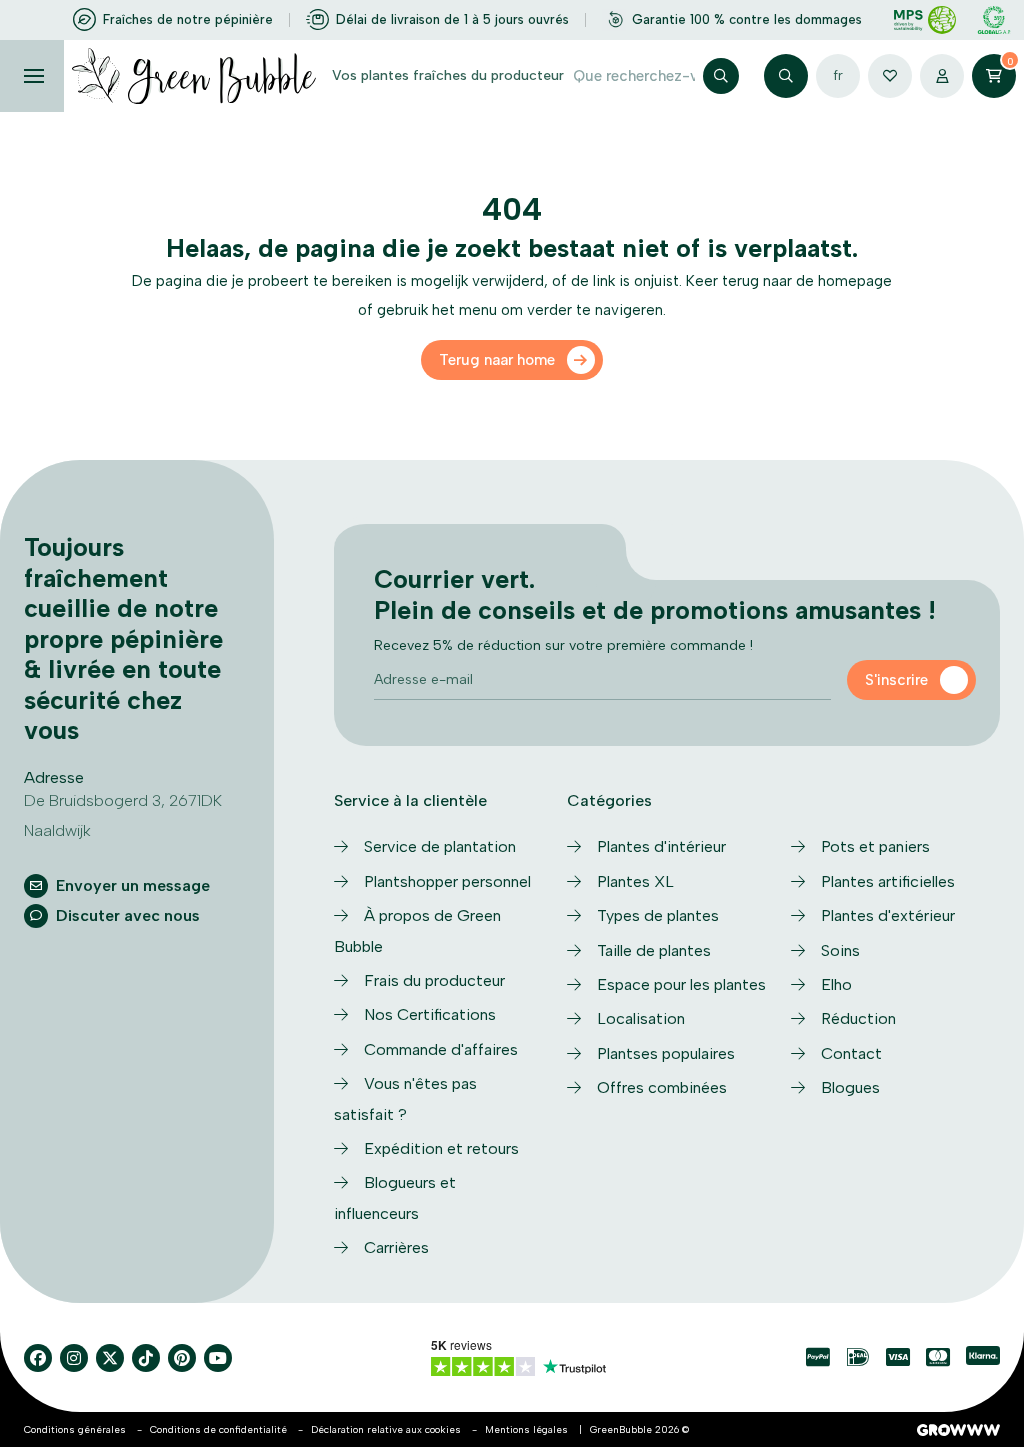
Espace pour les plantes (681, 984)
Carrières (396, 1247)
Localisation (641, 1018)
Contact (851, 1053)
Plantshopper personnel (447, 881)
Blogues (850, 1087)
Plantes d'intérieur (661, 846)
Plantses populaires (666, 1053)
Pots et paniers (875, 846)
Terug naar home (497, 360)
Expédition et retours (441, 1148)
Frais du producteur (434, 980)
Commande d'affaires (441, 1049)
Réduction (858, 1018)
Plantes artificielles (888, 881)
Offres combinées (662, 1087)
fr (838, 75)
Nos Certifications (430, 1014)
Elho (836, 984)
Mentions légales (526, 1429)
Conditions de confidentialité (218, 1429)
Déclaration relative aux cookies (386, 1429)
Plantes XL (635, 881)
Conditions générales (75, 1429)
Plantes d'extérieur (888, 915)
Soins (840, 950)
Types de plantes (658, 915)
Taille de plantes (654, 950)
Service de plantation (440, 846)
